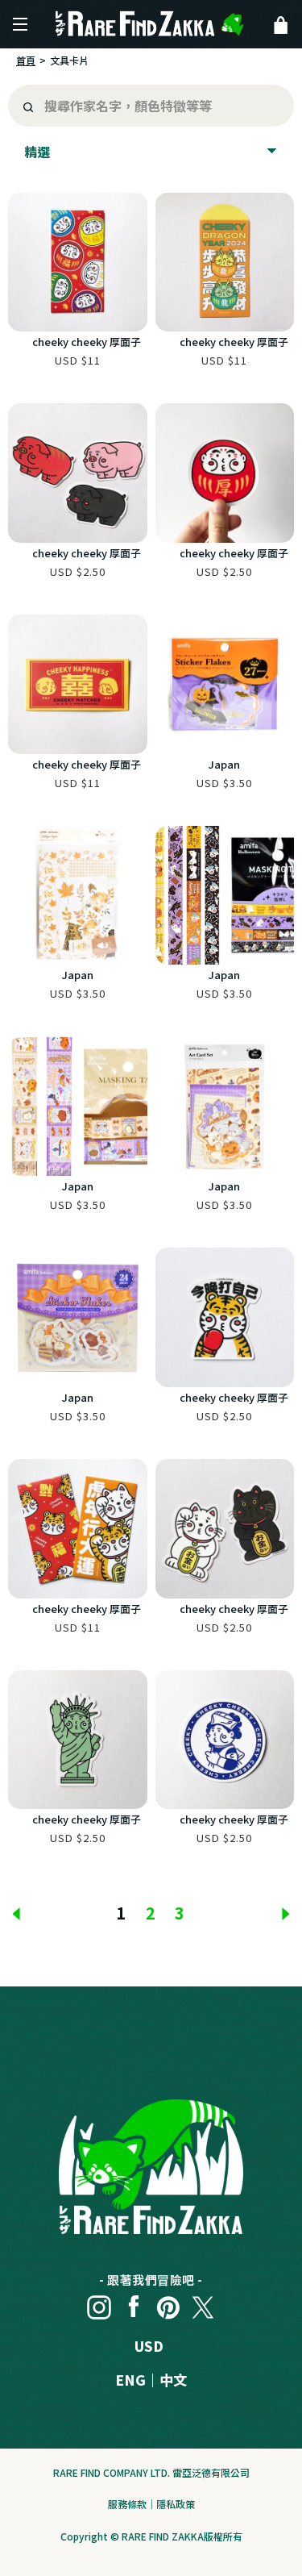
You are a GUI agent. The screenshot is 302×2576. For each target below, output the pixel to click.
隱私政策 (176, 2504)
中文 (173, 2380)
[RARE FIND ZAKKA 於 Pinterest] (168, 2303)
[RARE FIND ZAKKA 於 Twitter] (203, 2303)
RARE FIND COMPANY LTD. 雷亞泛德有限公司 (151, 2472)
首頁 (26, 60)
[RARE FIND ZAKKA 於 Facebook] (134, 2303)
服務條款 (127, 2504)
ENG (130, 2380)
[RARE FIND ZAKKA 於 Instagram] (99, 2303)
